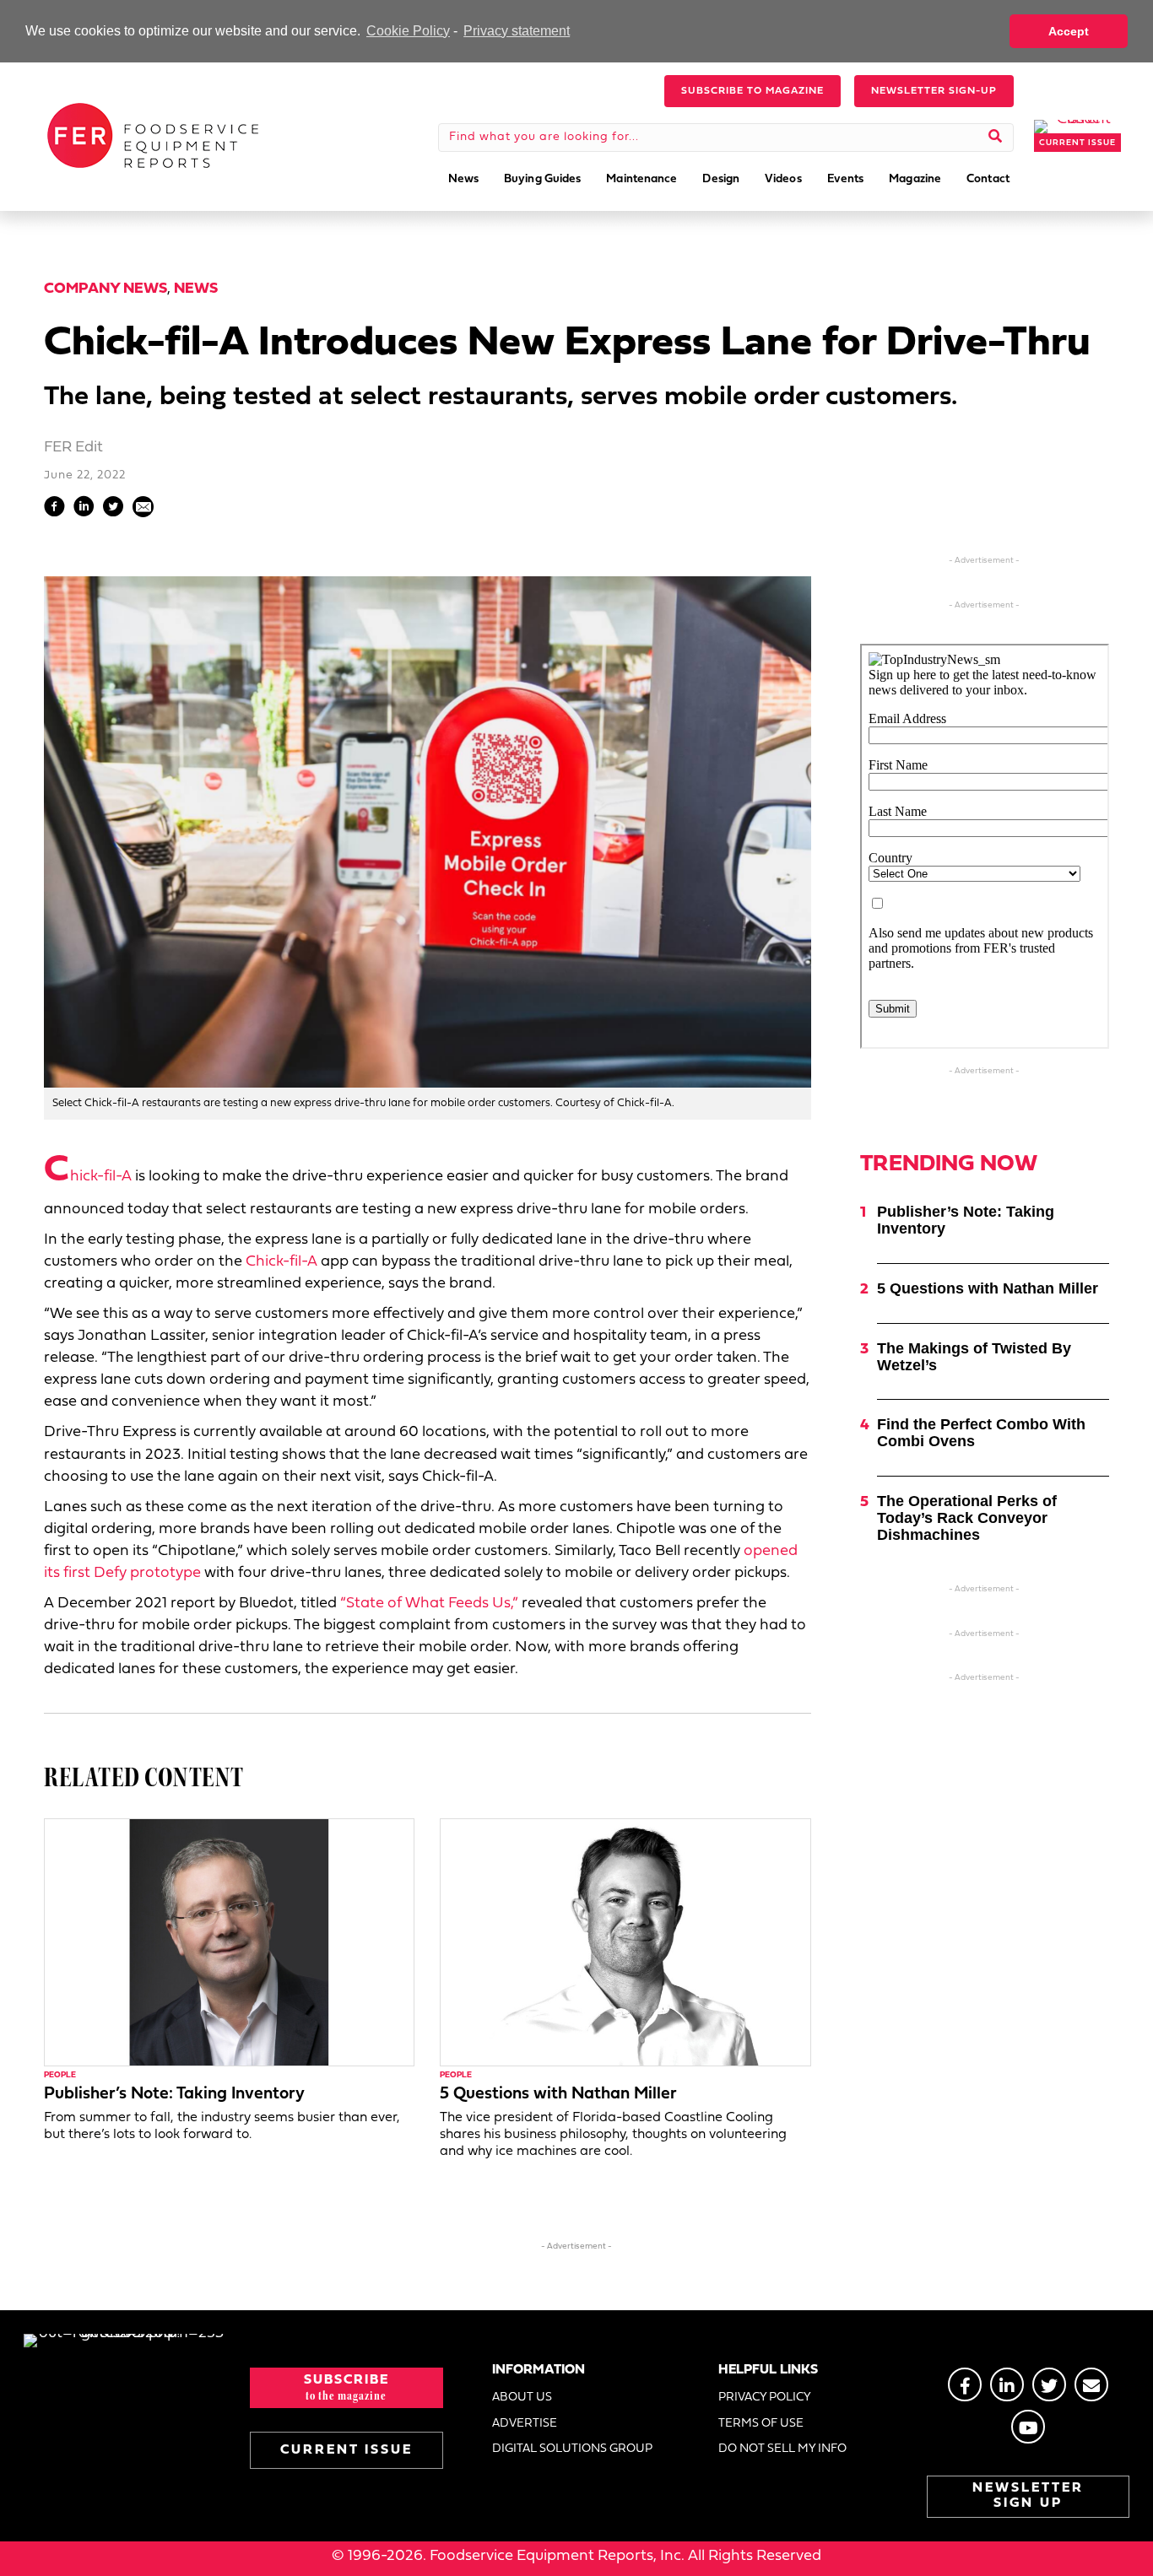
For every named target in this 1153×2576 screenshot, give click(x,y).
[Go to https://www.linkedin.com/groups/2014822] (1007, 2384)
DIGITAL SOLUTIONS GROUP (572, 2449)
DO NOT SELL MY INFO (782, 2449)
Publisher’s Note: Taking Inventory (174, 2094)
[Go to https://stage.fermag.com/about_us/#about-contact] (1091, 2384)
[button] (752, 91)
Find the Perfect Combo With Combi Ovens (981, 1433)
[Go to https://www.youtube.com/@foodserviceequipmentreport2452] (1028, 2427)
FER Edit (73, 448)
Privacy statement (517, 31)
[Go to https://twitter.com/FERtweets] (1049, 2384)
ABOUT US (522, 2398)
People (60, 2075)
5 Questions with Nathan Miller (558, 2094)
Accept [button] (1069, 31)
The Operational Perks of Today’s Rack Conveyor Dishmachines (967, 1518)
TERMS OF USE (761, 2424)
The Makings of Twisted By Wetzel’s (974, 1357)
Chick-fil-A (88, 1177)
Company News (106, 289)
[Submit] (996, 138)
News (196, 289)
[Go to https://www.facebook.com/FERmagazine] (965, 2384)
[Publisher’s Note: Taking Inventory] (229, 1942)
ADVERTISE (525, 2424)
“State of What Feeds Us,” (429, 1604)
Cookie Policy (408, 31)
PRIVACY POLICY (765, 2398)
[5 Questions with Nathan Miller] (625, 1942)
